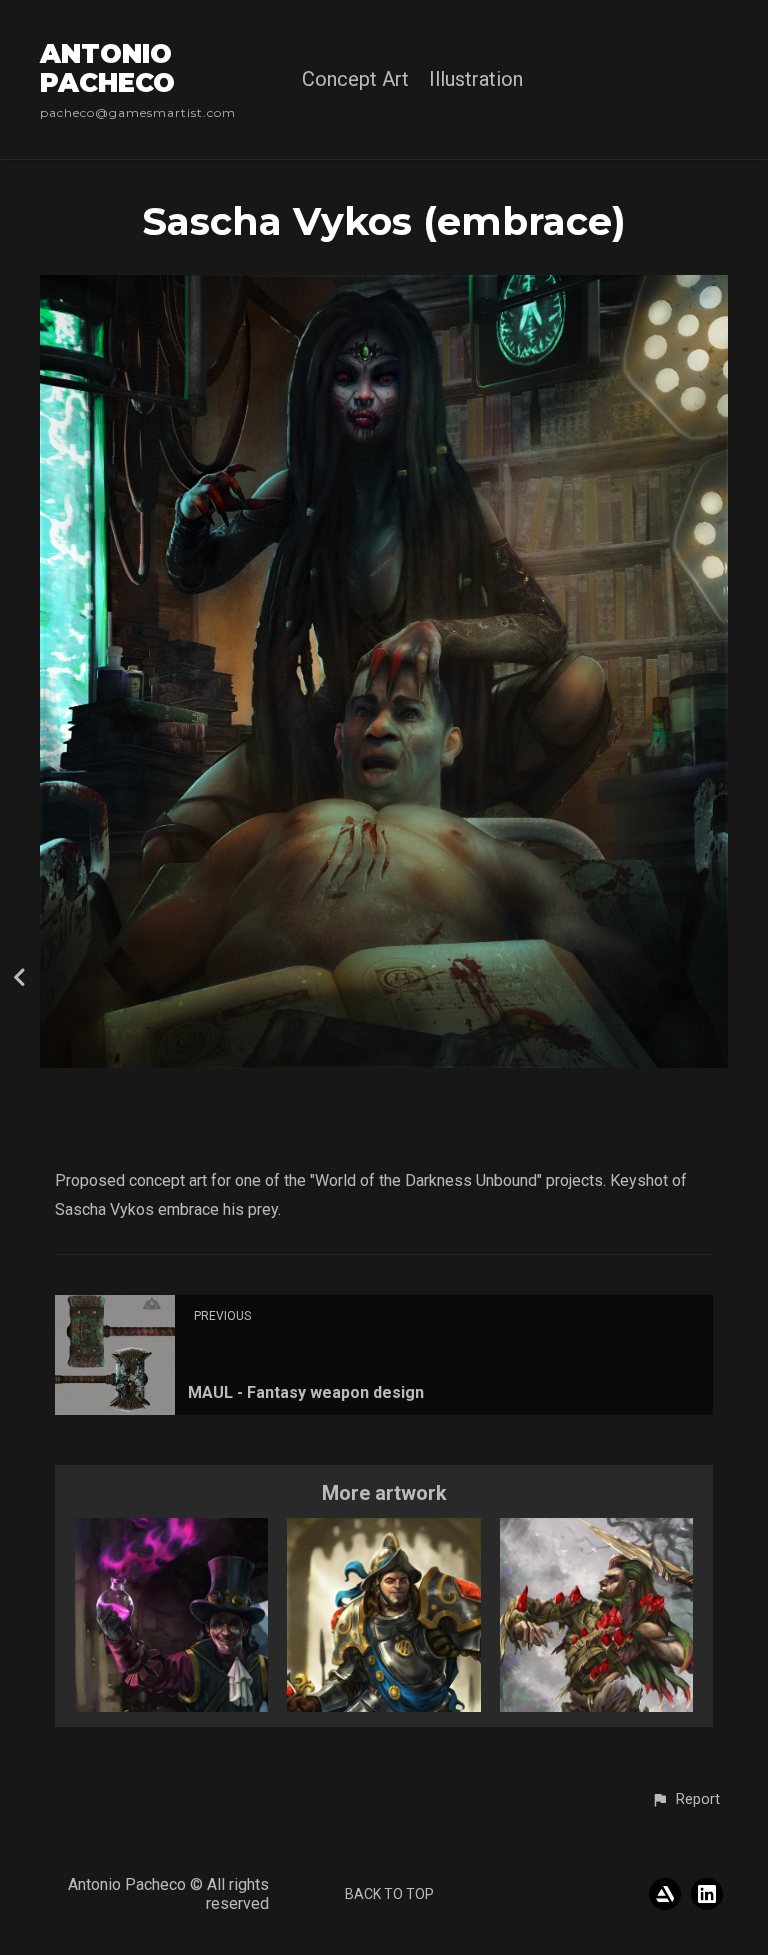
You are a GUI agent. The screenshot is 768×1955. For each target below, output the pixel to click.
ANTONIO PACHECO (107, 68)
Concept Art (355, 79)
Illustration (476, 79)
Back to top (389, 1894)
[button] (685, 1800)
